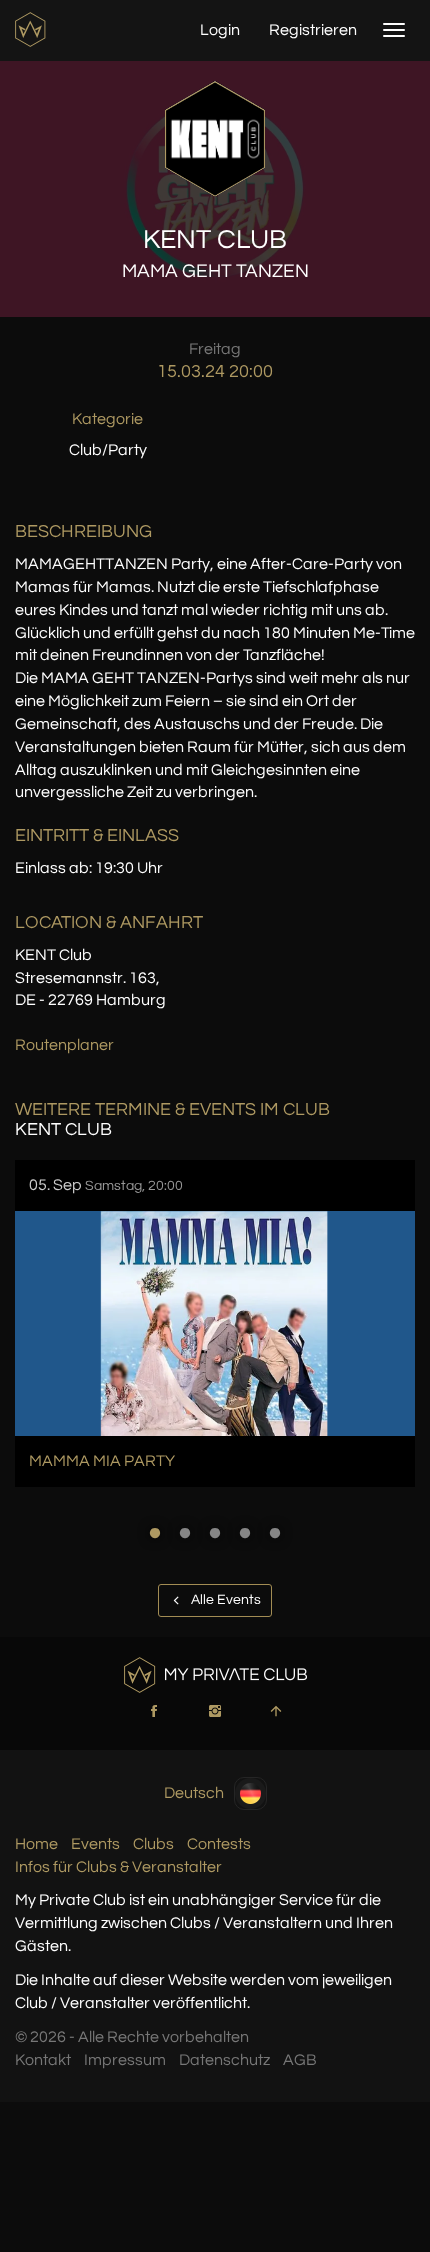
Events (95, 1844)
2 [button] (185, 1533)
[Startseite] (32, 29)
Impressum (125, 2060)
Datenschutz (224, 2060)
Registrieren (313, 30)
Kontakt (43, 2060)
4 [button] (245, 1533)
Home (36, 1844)
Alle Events (224, 1600)
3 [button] (215, 1533)
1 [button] (155, 1533)
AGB (300, 2060)
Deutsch (194, 1792)
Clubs (153, 1844)
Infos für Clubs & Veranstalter (118, 1867)
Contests (219, 1844)
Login (220, 30)
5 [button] (275, 1533)
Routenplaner (64, 1045)
